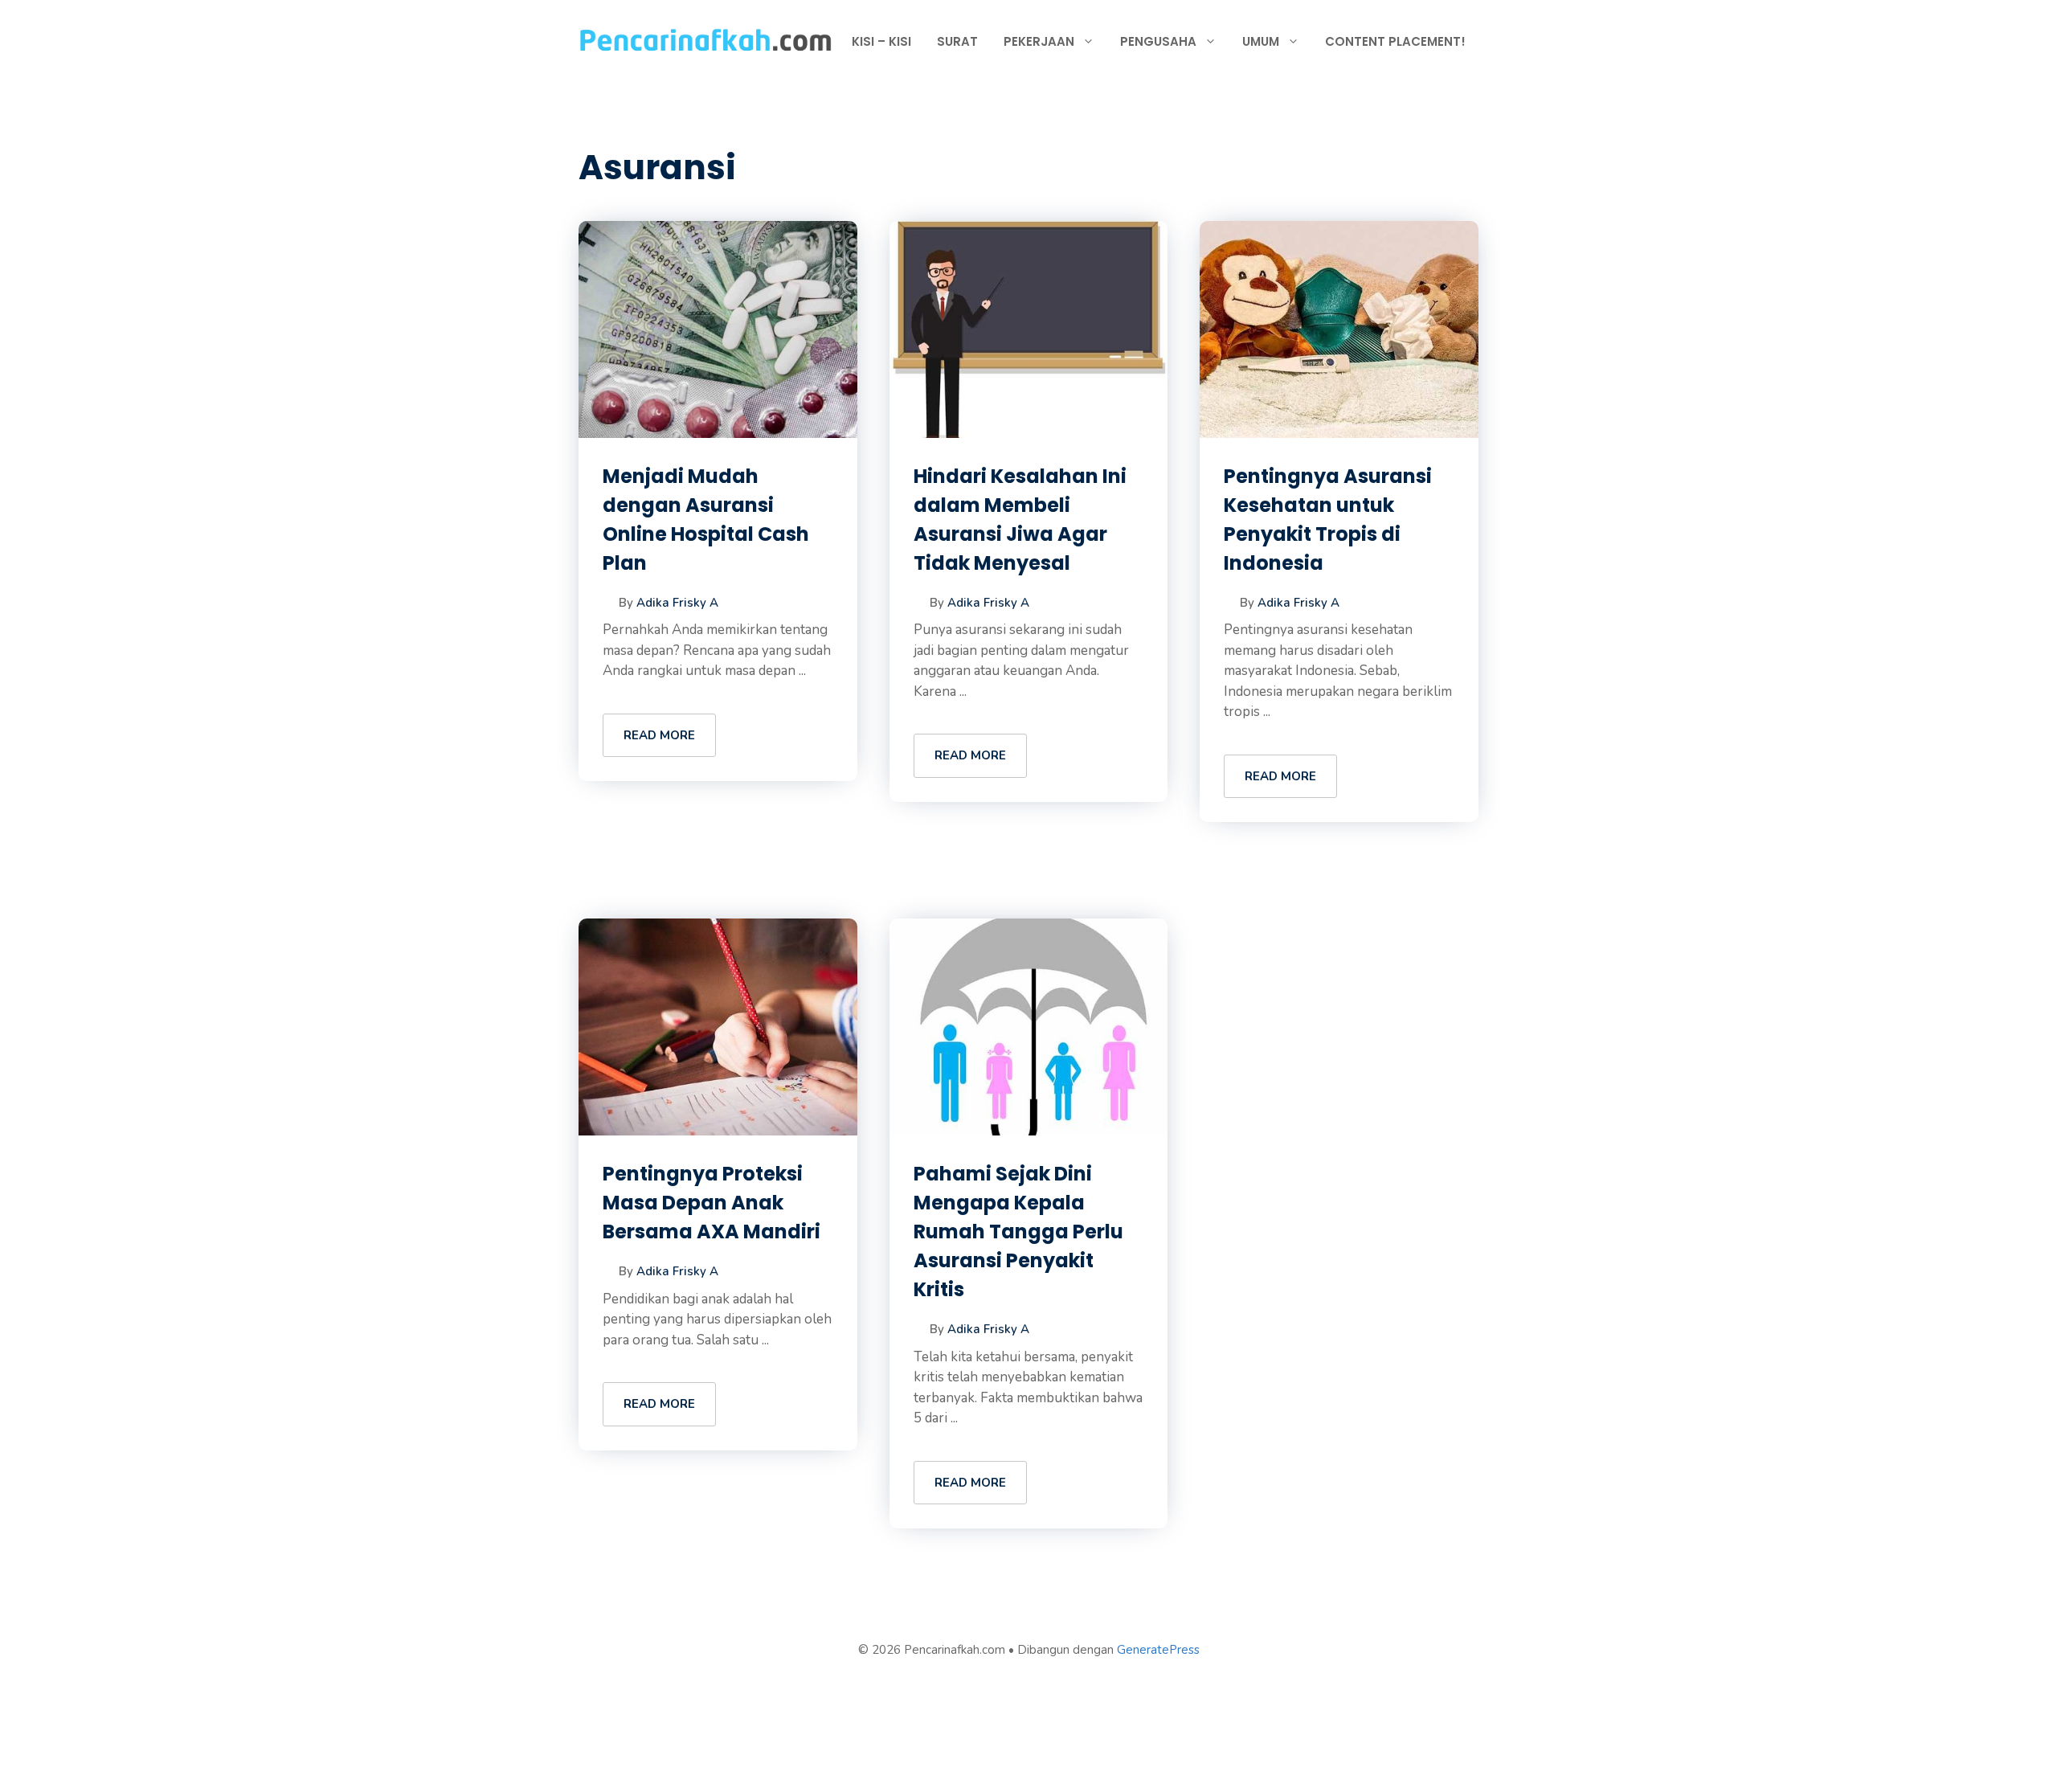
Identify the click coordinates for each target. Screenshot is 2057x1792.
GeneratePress (1158, 1650)
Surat (957, 41)
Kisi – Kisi (881, 41)
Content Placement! (1395, 41)
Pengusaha (1158, 41)
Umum (1261, 41)
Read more (659, 735)
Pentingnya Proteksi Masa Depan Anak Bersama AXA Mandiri (712, 1203)
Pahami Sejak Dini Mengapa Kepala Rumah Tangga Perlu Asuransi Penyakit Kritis (1018, 1231)
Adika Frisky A (677, 603)
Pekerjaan (1039, 41)
